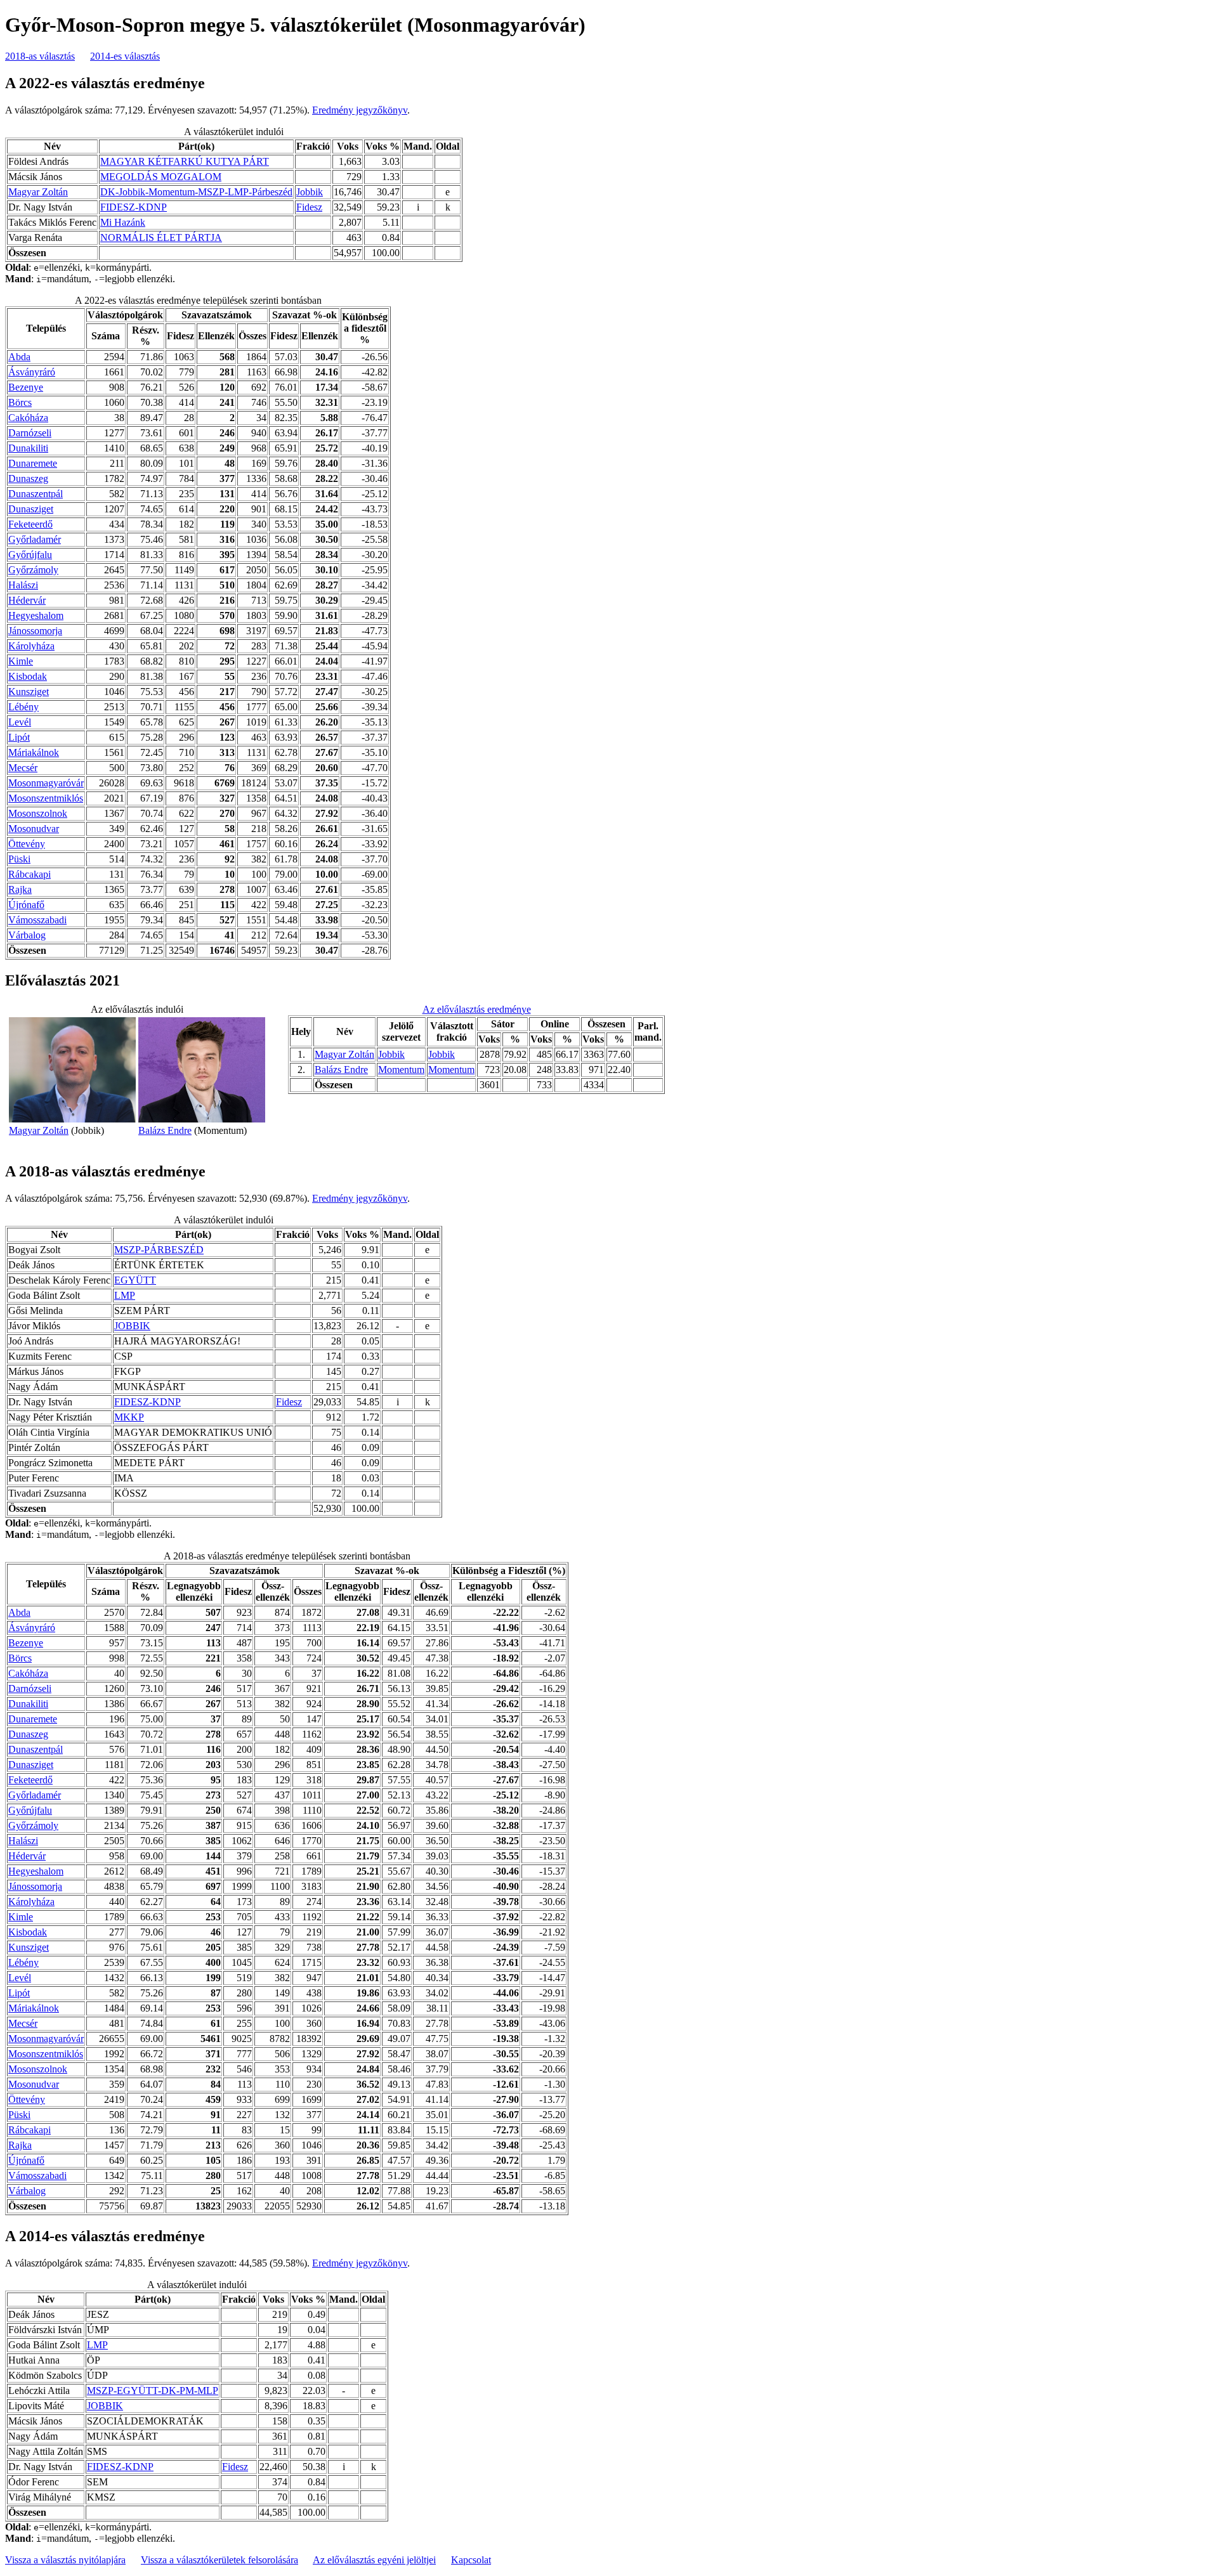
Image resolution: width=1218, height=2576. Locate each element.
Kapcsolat (471, 2560)
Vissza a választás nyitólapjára (65, 2560)
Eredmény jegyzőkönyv (360, 110)
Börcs (20, 402)
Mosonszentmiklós (46, 798)
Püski (19, 859)
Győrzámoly (33, 570)
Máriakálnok (34, 752)
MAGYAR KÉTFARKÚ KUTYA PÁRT (185, 161)
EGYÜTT (135, 1280)
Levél (20, 722)
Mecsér (23, 768)
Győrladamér (35, 539)
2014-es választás (125, 56)
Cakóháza (28, 418)
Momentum (401, 1070)
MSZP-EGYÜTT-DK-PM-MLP (153, 2391)
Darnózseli (30, 433)
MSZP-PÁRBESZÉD (159, 1250)
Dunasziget (31, 509)
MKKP (129, 1417)
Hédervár (27, 600)
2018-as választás (40, 56)
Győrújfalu (30, 555)
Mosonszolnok (38, 813)
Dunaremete (33, 463)
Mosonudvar (34, 829)
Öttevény (27, 844)
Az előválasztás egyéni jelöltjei (374, 2560)
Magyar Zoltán (38, 192)
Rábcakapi (29, 874)
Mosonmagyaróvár (46, 783)
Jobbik (310, 192)
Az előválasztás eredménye (477, 1009)
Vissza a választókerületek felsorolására (219, 2560)
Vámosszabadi (37, 920)
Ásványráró (32, 372)
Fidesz (309, 207)
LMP (125, 1295)
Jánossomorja (35, 631)
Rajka (20, 889)
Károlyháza (31, 646)
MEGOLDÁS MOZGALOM (161, 177)
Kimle (21, 661)
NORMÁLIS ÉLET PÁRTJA (161, 237)
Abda (19, 357)
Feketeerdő (30, 524)
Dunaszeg (28, 478)
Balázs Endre (165, 1130)
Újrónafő (26, 905)
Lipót (19, 737)
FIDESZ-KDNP (134, 207)
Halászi (23, 585)
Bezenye (26, 387)
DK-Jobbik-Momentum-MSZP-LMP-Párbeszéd (196, 192)
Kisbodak (28, 676)
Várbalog (27, 935)
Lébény (23, 707)
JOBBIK (132, 1326)
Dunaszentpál (36, 494)
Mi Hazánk (123, 222)
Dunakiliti (28, 448)
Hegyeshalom (36, 615)
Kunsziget (29, 692)
